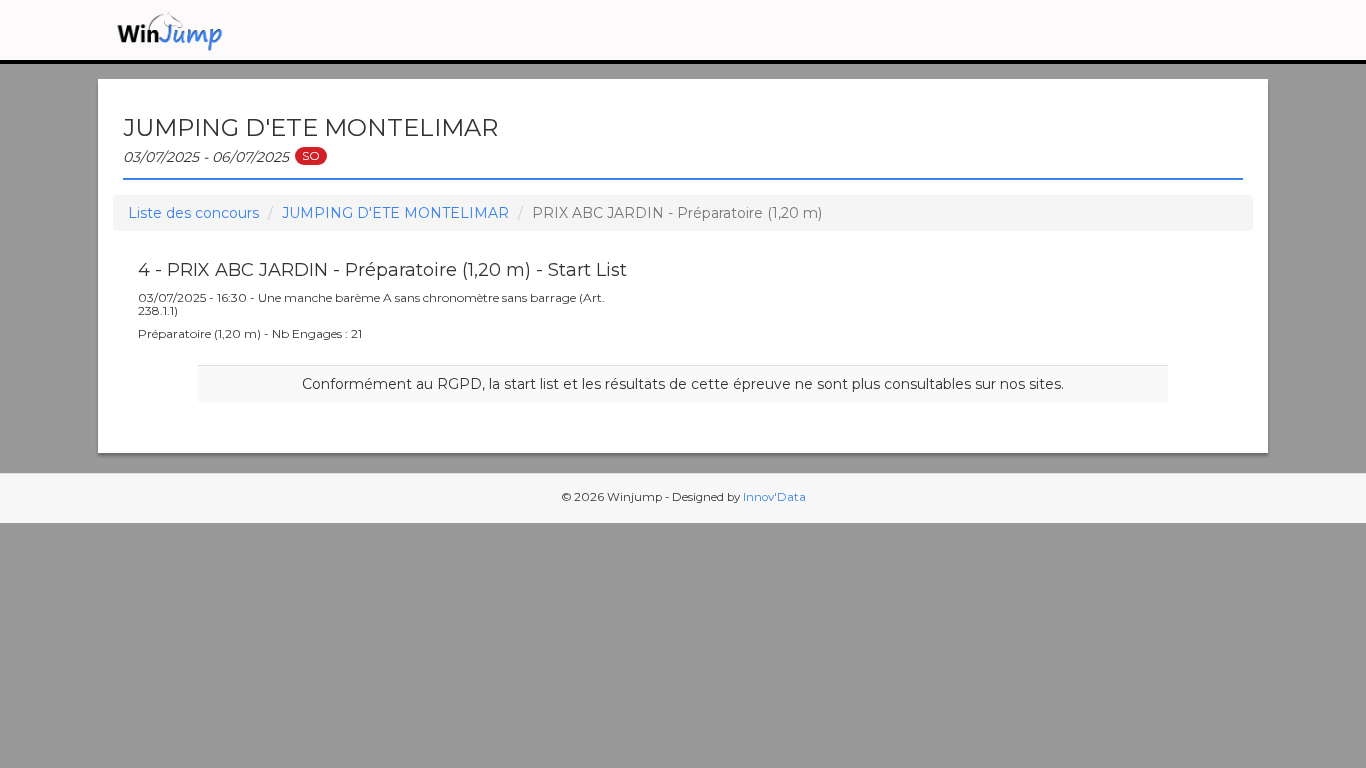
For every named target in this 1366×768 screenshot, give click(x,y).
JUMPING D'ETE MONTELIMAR (395, 213)
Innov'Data (774, 497)
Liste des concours (193, 213)
